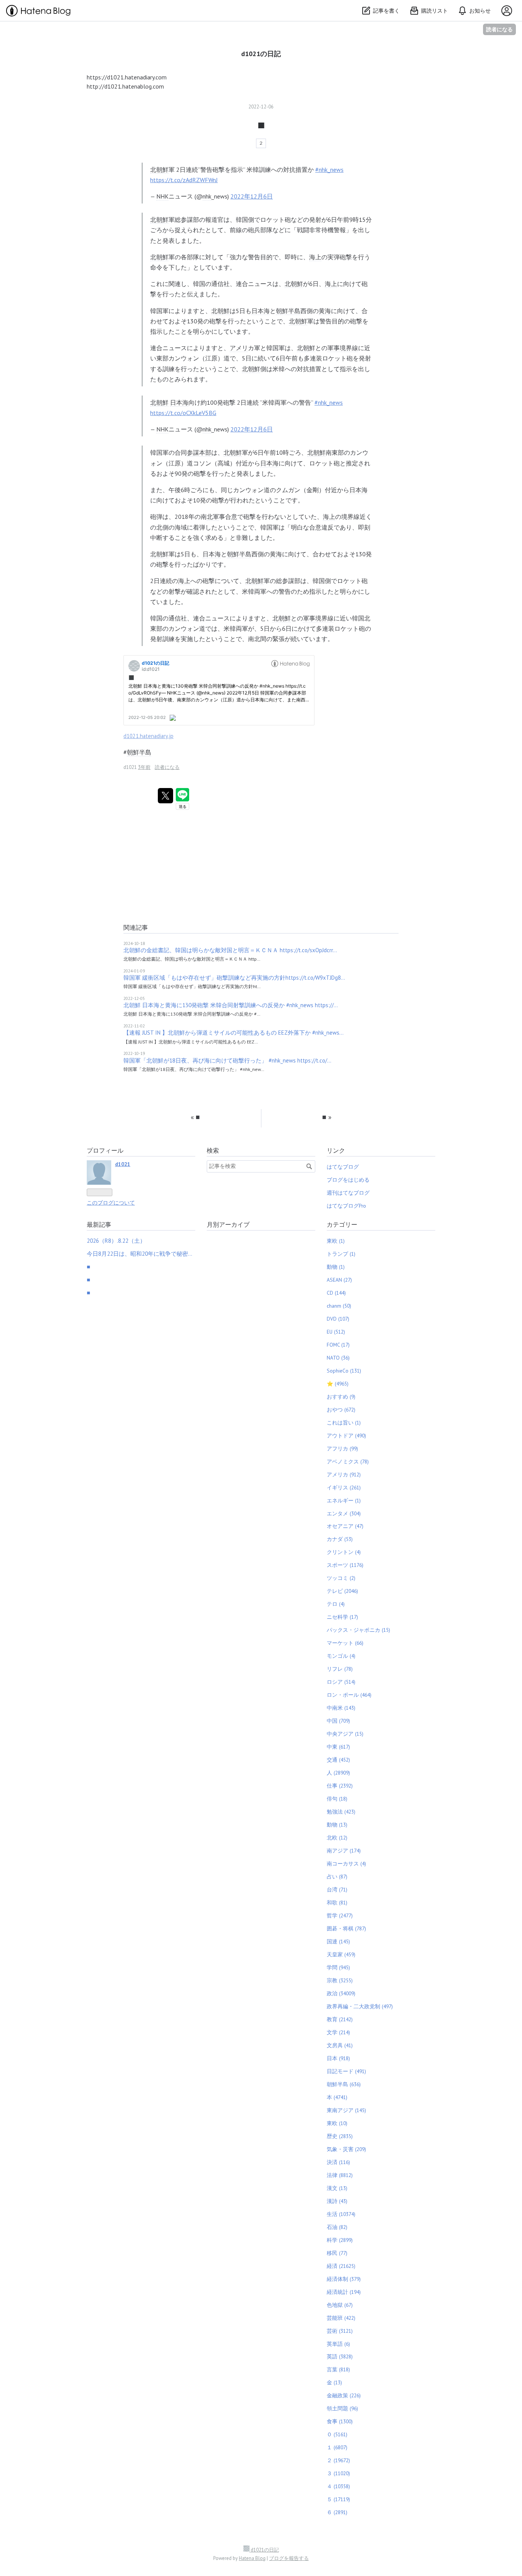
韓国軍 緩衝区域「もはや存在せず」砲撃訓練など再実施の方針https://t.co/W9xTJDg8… (234, 978)
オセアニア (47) (345, 1526)
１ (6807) (337, 2447)
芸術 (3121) (340, 2331)
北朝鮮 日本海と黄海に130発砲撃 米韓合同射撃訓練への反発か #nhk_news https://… (231, 1005)
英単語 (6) (338, 2344)
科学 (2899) (340, 2240)
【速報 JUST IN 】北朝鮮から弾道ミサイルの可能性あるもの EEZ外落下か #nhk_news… (233, 1033)
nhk (207, 196)
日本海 (261, 311)
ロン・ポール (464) (349, 1695)
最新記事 (99, 1224)
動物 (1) (336, 1267)
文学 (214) (338, 2032)
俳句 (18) (337, 1799)
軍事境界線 (343, 348)
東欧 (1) (336, 1241)
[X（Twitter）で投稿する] (165, 796)
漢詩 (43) (337, 2201)
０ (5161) (337, 2434)
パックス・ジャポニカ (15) (358, 1630)
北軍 (213, 517)
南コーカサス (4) (346, 1864)
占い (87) (337, 1877)
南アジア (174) (344, 1851)
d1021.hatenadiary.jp (148, 736)
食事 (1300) (340, 2421)
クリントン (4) (344, 1552)
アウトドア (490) (346, 1436)
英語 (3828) (340, 2356)
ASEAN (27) (339, 1280)
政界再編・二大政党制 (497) (360, 2006)
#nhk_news (329, 170)
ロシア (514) (341, 1682)
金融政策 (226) (344, 2395)
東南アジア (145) (346, 2110)
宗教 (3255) (340, 1980)
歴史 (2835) (340, 2136)
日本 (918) (338, 2058)
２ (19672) (338, 2460)
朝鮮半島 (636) (344, 2084)
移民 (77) (337, 2253)
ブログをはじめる (348, 1180)
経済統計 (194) (344, 2292)
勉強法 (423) (341, 1812)
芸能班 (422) (341, 2318)
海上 (315, 257)
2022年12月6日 (252, 196)
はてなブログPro (346, 1206)
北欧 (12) (337, 1838)
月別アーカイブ (228, 1224)
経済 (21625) (341, 2266)
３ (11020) (338, 2473)
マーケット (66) (345, 1643)
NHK (162, 196)
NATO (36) (338, 1358)
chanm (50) (339, 1306)
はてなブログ (343, 1167)
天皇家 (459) (341, 1954)
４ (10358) (338, 2486)
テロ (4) (336, 1604)
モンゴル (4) (341, 1656)
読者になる (499, 29)
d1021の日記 (261, 54)
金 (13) (334, 2382)
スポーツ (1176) (345, 1565)
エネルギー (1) (344, 1500)
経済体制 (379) (344, 2279)
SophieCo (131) (344, 1371)
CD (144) (336, 1293)
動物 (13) (337, 1825)
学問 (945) (338, 1967)
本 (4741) (337, 2097)
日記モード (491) (346, 2071)
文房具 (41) (340, 2045)
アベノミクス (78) (348, 1462)
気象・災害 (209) (346, 2149)
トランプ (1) (341, 1254)
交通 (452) (338, 1760)
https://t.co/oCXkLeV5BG (183, 413)
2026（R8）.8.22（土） (116, 1241)
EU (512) (336, 1332)
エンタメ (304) (344, 1513)
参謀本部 (199, 452)
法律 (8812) (340, 2175)
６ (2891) (337, 2512)
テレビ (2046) (342, 1591)
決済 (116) (338, 2162)
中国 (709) (338, 1721)
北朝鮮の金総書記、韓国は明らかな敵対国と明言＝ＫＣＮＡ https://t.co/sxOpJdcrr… (230, 950)
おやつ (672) (341, 1410)
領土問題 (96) (342, 2408)
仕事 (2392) (340, 1786)
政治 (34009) (341, 1993)
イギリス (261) (344, 1487)
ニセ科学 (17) (342, 1617)
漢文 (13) (337, 2188)
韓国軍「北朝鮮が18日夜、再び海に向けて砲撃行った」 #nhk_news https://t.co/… (227, 1060)
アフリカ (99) (342, 1449)
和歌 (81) (337, 1903)
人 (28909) (338, 1773)
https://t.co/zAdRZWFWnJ (184, 180)
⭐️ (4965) (338, 1384)
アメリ (239, 348)
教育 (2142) (340, 2019)
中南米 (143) (341, 1708)
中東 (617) (338, 1747)
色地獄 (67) (340, 2305)
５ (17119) (338, 2499)
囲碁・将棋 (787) (346, 1928)
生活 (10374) (341, 2214)
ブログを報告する (289, 2558)
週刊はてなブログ (348, 1193)
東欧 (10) (337, 2123)
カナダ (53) (340, 1539)
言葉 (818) (338, 2369)
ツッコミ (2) (341, 1578)
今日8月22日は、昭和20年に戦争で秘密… (139, 1254)
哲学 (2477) (340, 1915)
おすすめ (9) (341, 1397)
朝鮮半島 (288, 311)
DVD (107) (338, 1319)
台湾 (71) (337, 1890)
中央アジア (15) (345, 1734)
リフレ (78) (340, 1669)
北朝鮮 (159, 170)
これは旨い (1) (344, 1423)
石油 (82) (337, 2227)
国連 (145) (338, 1941)
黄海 (325, 311)
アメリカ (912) (344, 1475)
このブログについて (111, 1203)
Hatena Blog (252, 2558)
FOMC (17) (338, 1345)
